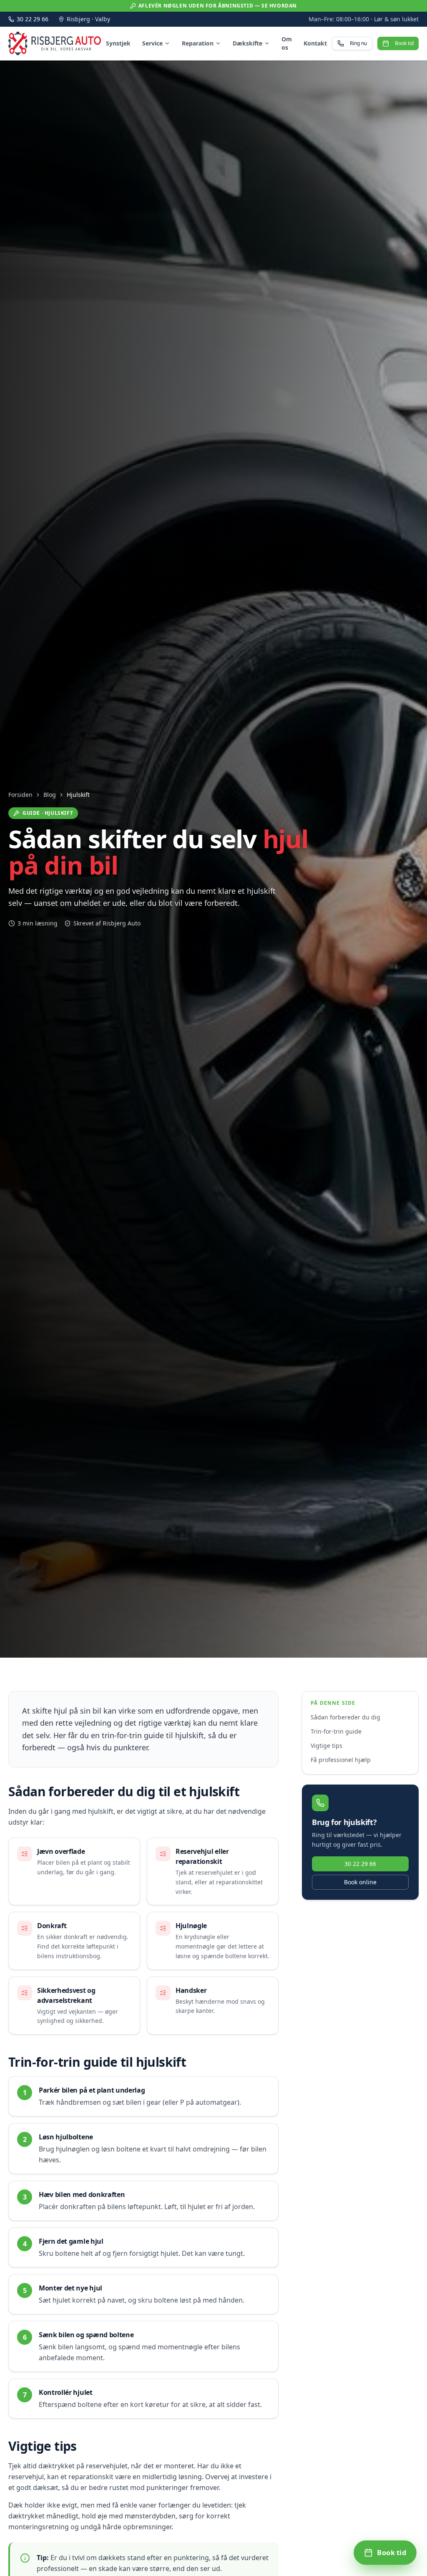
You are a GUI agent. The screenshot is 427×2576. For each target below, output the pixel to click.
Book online (360, 1882)
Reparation (198, 43)
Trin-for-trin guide (336, 1731)
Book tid (404, 43)
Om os (287, 43)
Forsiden (20, 795)
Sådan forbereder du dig (345, 1717)
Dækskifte (247, 43)
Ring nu (358, 43)
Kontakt (315, 43)
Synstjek (118, 43)
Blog (50, 795)
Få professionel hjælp (341, 1760)
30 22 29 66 (33, 19)
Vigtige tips (327, 1746)
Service (152, 43)
